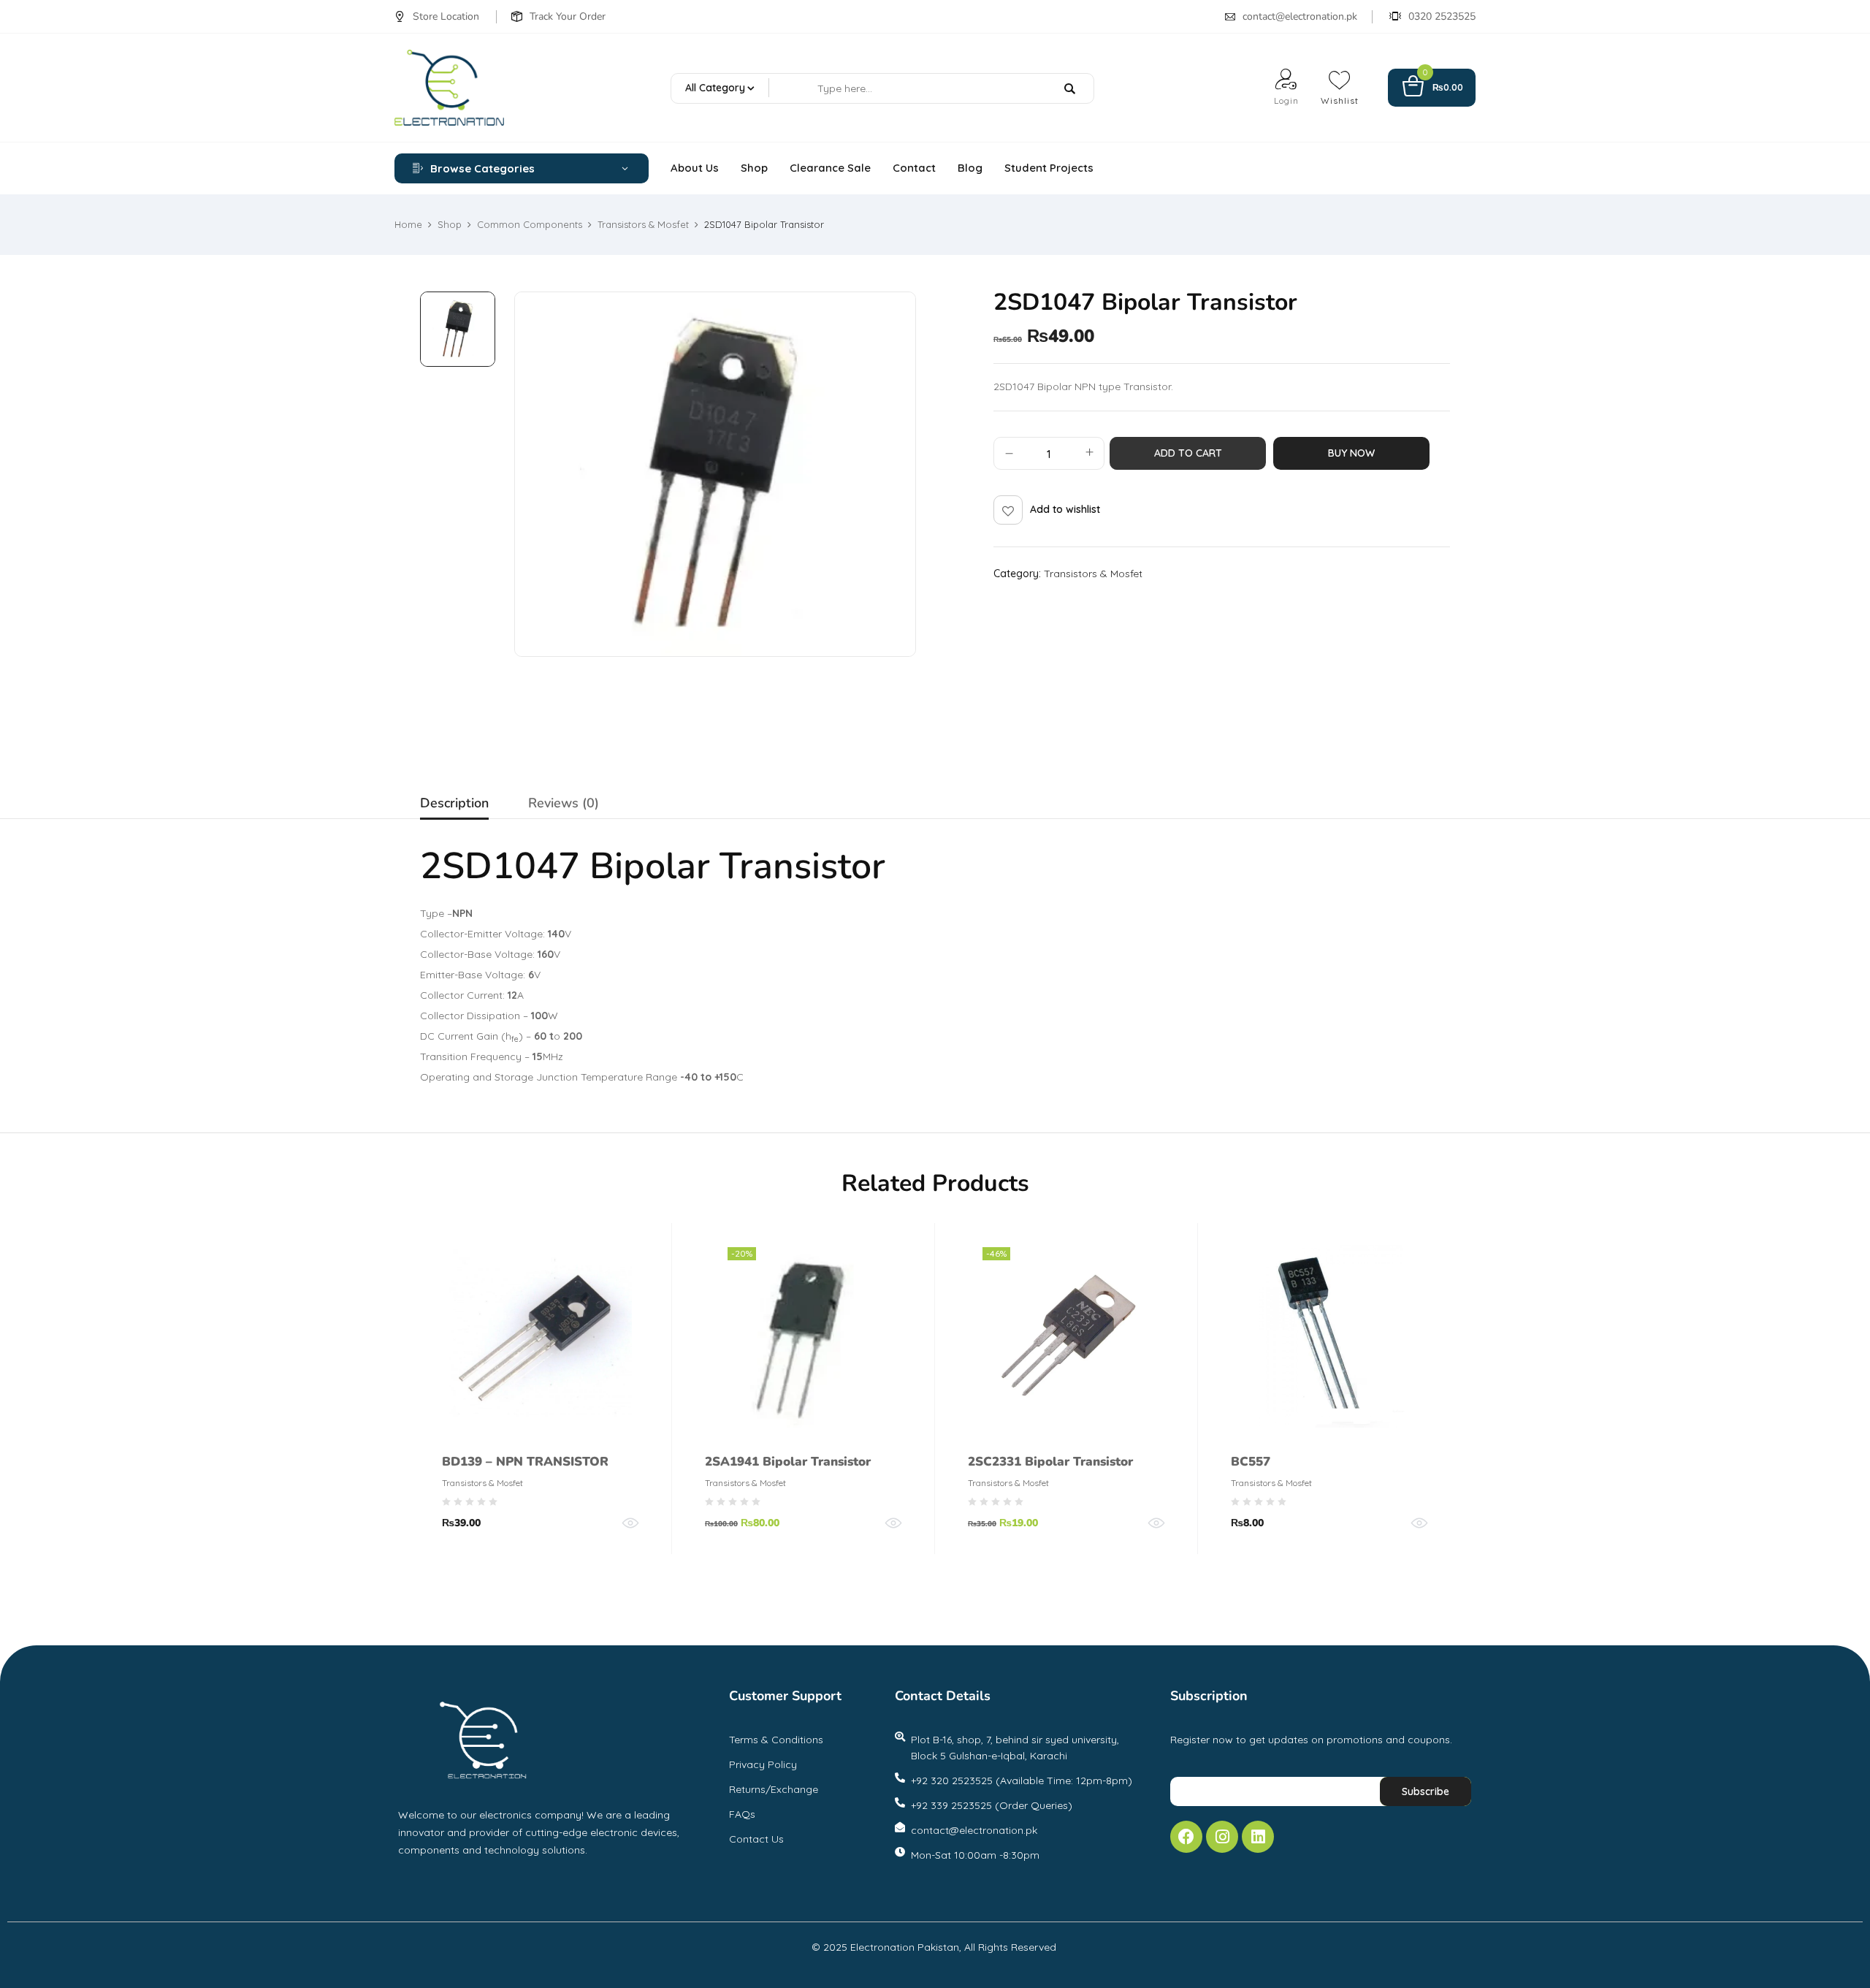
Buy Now (1351, 453)
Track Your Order (568, 16)
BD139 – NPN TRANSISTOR (525, 1462)
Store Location (446, 16)
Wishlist (1340, 100)
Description (454, 803)
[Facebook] (1186, 1837)
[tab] (454, 805)
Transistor (802, 866)
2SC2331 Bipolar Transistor (1050, 1462)
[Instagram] (1222, 1837)
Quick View (630, 1523)
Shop (450, 224)
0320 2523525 (1442, 16)
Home (408, 224)
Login (1286, 100)
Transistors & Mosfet (643, 224)
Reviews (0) (564, 803)
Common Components (530, 224)
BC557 (1251, 1462)
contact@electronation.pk (1300, 16)
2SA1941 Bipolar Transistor (788, 1462)
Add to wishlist (1065, 509)
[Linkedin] (1258, 1837)
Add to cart (1188, 453)
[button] (1432, 88)
